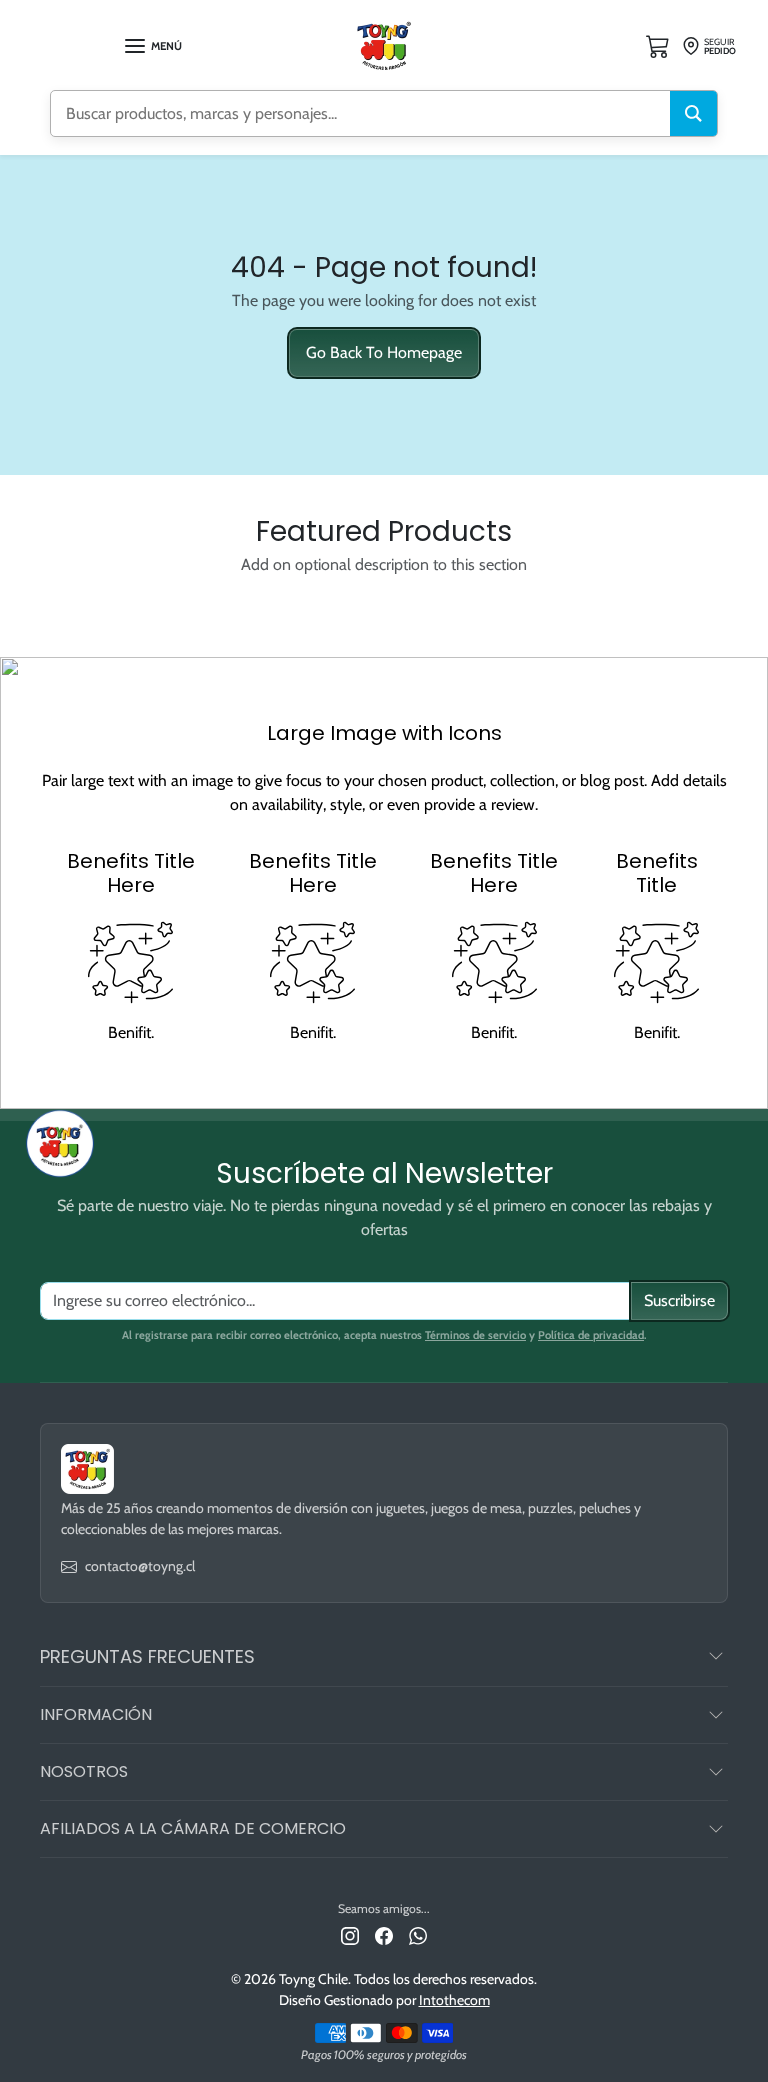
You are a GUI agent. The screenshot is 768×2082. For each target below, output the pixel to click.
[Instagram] (350, 1934)
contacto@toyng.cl (140, 1566)
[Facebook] (384, 1934)
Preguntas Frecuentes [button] (147, 1656)
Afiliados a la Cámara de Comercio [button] (193, 1828)
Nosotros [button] (84, 1771)
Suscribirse (679, 1300)
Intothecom (454, 2000)
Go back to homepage (384, 352)
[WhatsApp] (418, 1934)
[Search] (693, 113)
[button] (152, 46)
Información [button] (96, 1714)
